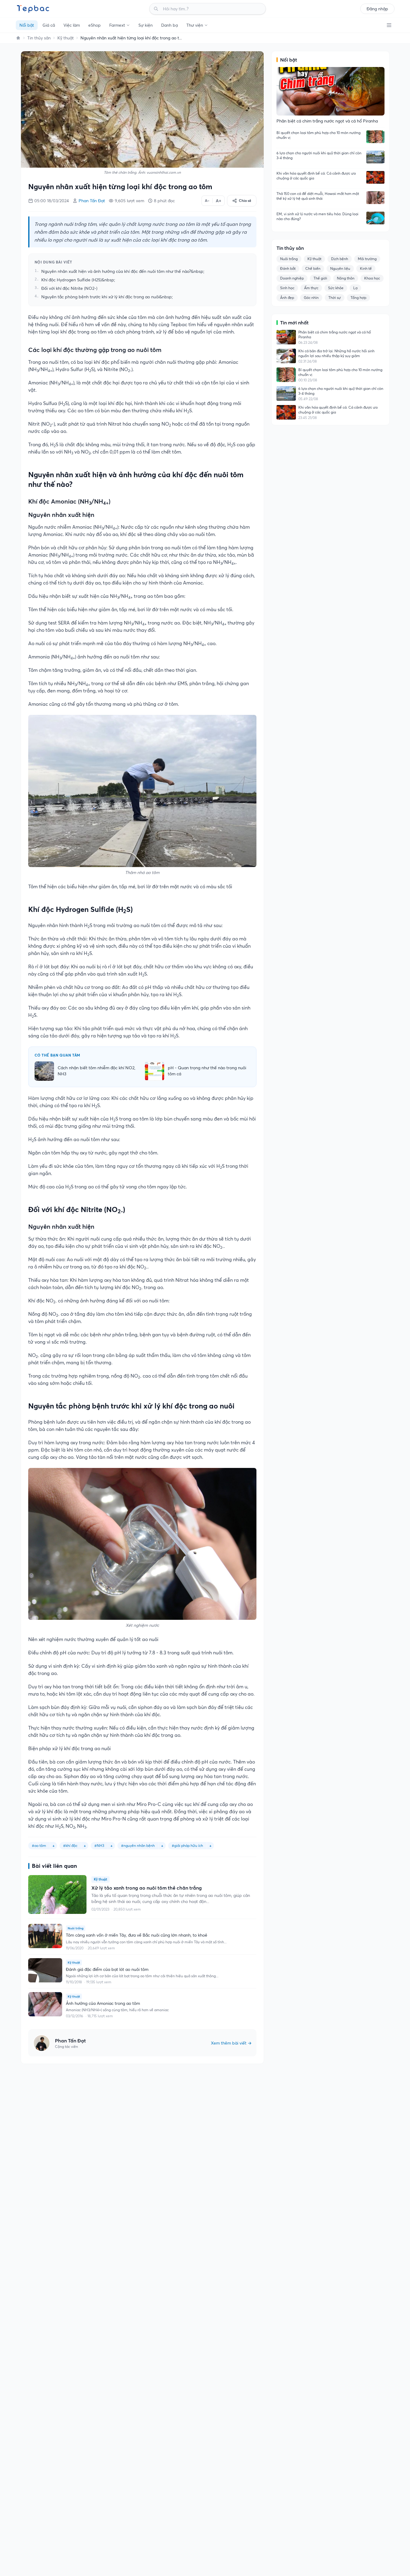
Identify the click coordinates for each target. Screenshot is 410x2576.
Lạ (355, 288)
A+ (219, 201)
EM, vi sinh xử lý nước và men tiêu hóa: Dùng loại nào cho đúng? (317, 216)
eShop (95, 25)
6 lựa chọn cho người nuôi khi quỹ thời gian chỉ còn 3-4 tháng (319, 155)
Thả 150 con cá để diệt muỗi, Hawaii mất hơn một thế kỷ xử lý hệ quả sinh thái (318, 196)
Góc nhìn (311, 298)
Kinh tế (366, 268)
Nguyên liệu (340, 268)
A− (207, 201)
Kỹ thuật (66, 38)
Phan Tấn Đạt (92, 201)
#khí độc (70, 1846)
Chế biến (313, 268)
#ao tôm (39, 1846)
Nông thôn (346, 278)
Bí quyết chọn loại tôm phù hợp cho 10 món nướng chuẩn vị (319, 135)
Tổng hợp (358, 298)
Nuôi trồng (289, 259)
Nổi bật (27, 25)
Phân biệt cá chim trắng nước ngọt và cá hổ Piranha (335, 335)
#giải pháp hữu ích (187, 1846)
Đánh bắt (288, 268)
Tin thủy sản (39, 38)
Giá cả (49, 25)
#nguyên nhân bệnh (138, 1846)
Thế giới (320, 278)
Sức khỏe (336, 288)
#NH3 (99, 1846)
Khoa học (372, 278)
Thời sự (335, 298)
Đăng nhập (377, 9)
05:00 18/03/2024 (52, 201)
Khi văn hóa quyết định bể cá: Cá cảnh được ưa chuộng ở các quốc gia (316, 176)
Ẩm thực (311, 288)
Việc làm (72, 25)
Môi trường (367, 259)
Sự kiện (146, 25)
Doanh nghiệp (292, 278)
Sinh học (287, 288)
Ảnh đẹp (287, 298)
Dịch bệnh (340, 259)
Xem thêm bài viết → (231, 2043)
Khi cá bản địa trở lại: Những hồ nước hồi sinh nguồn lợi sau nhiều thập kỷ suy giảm (336, 353)
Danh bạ (169, 25)
